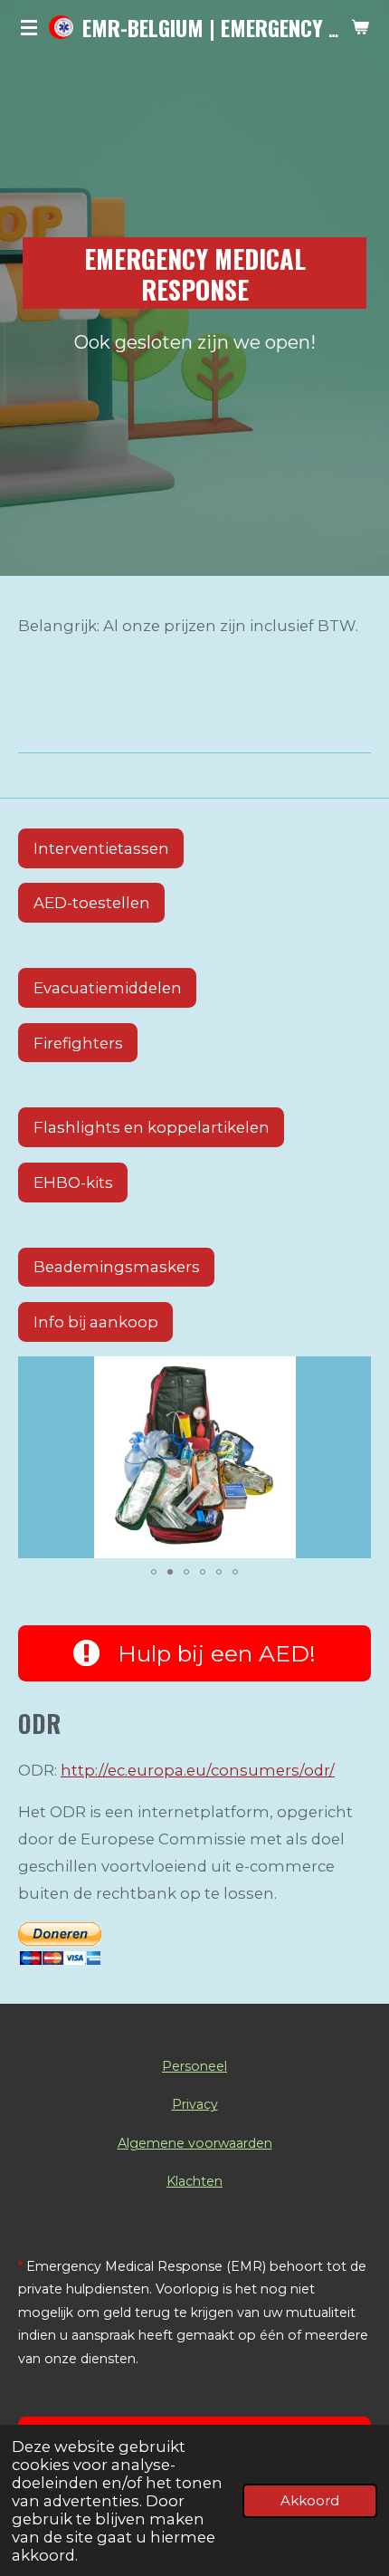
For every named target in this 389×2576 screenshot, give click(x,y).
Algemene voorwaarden (195, 2143)
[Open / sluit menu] (29, 27)
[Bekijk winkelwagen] (360, 27)
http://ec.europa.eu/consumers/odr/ (198, 1770)
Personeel (194, 2066)
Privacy (195, 2104)
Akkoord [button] (310, 2500)
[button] (355, 1373)
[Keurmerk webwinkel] (194, 716)
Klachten (194, 2181)
